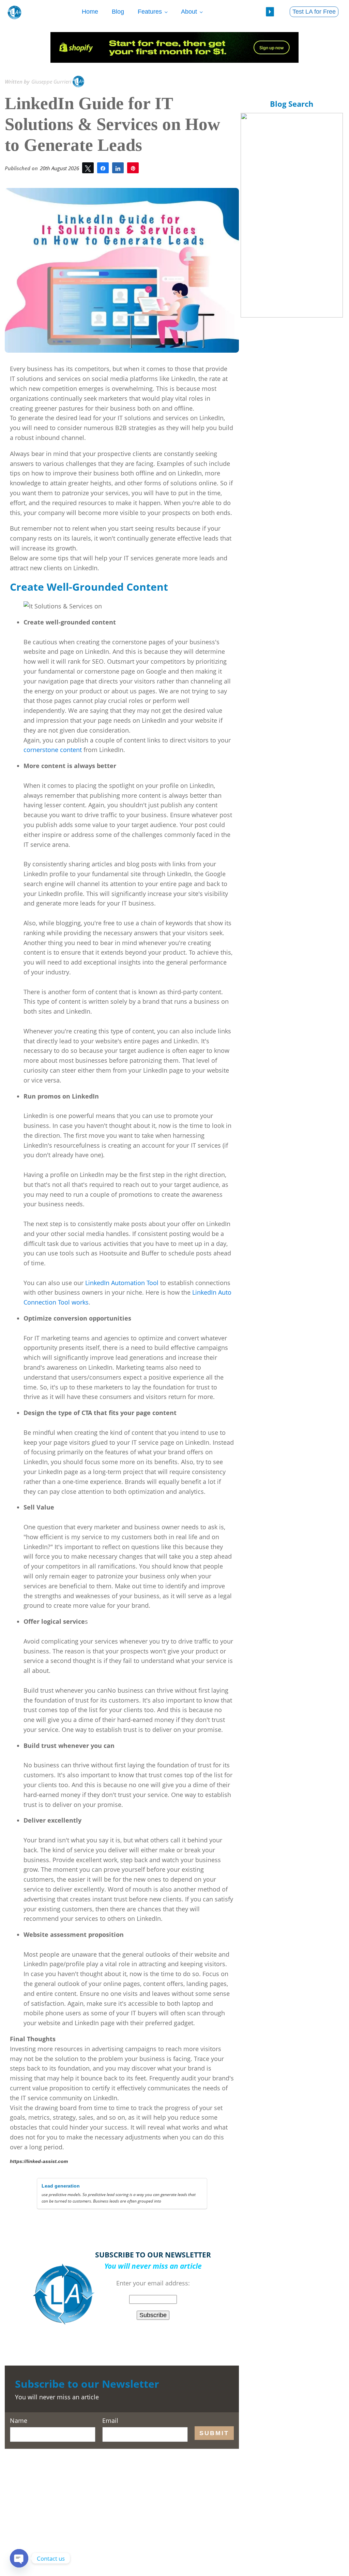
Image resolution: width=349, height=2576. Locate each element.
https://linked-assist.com (39, 2161)
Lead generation (61, 2186)
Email (110, 2421)
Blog (118, 12)
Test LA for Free (314, 12)
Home (90, 12)
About (189, 12)
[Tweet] (88, 168)
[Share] (103, 168)
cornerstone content (53, 750)
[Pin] (133, 168)
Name (19, 2421)
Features (150, 12)
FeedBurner (172, 2331)
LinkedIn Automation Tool (122, 1283)
